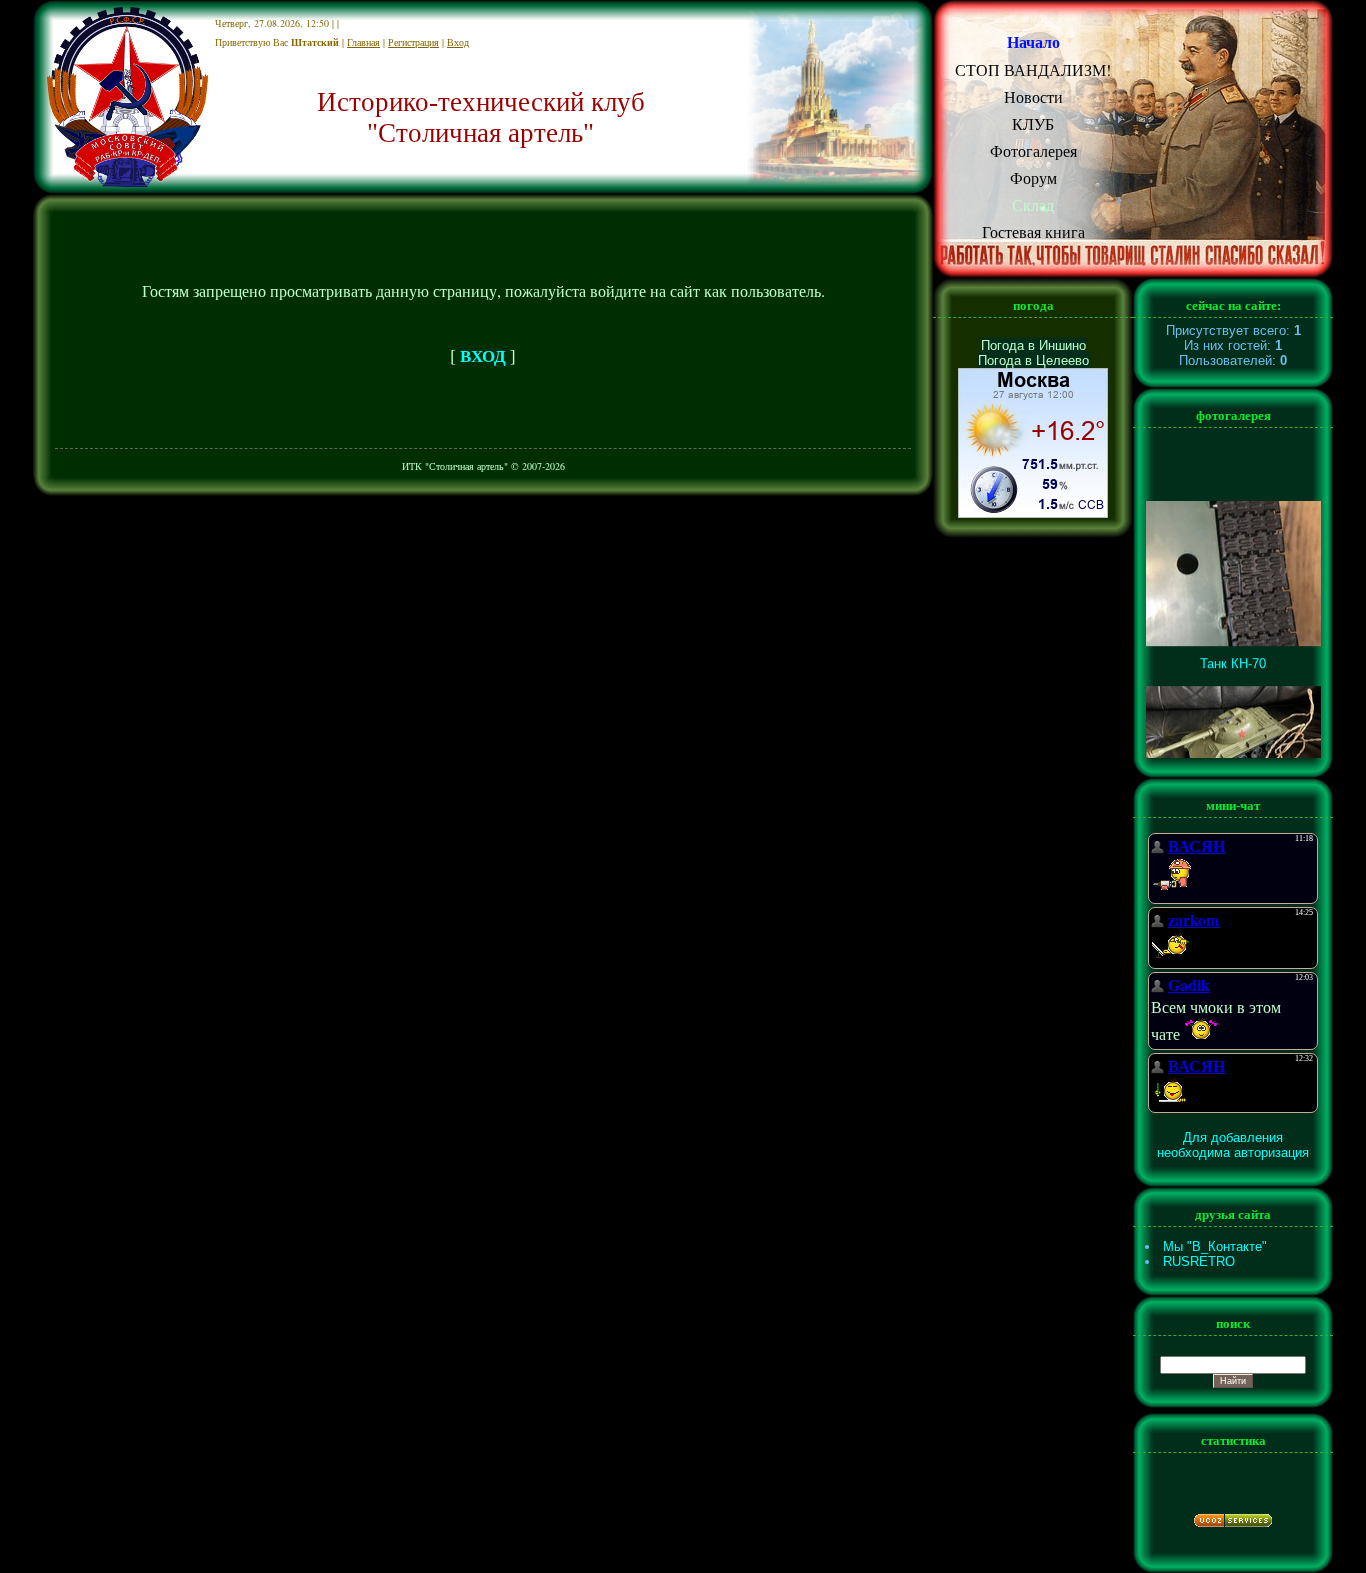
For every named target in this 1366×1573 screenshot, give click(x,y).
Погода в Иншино (1033, 345)
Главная (363, 42)
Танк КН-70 (1233, 654)
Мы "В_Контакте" (1215, 1246)
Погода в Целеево (1033, 360)
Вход (458, 42)
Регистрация (413, 42)
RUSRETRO (1199, 1261)
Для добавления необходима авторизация (1233, 1145)
